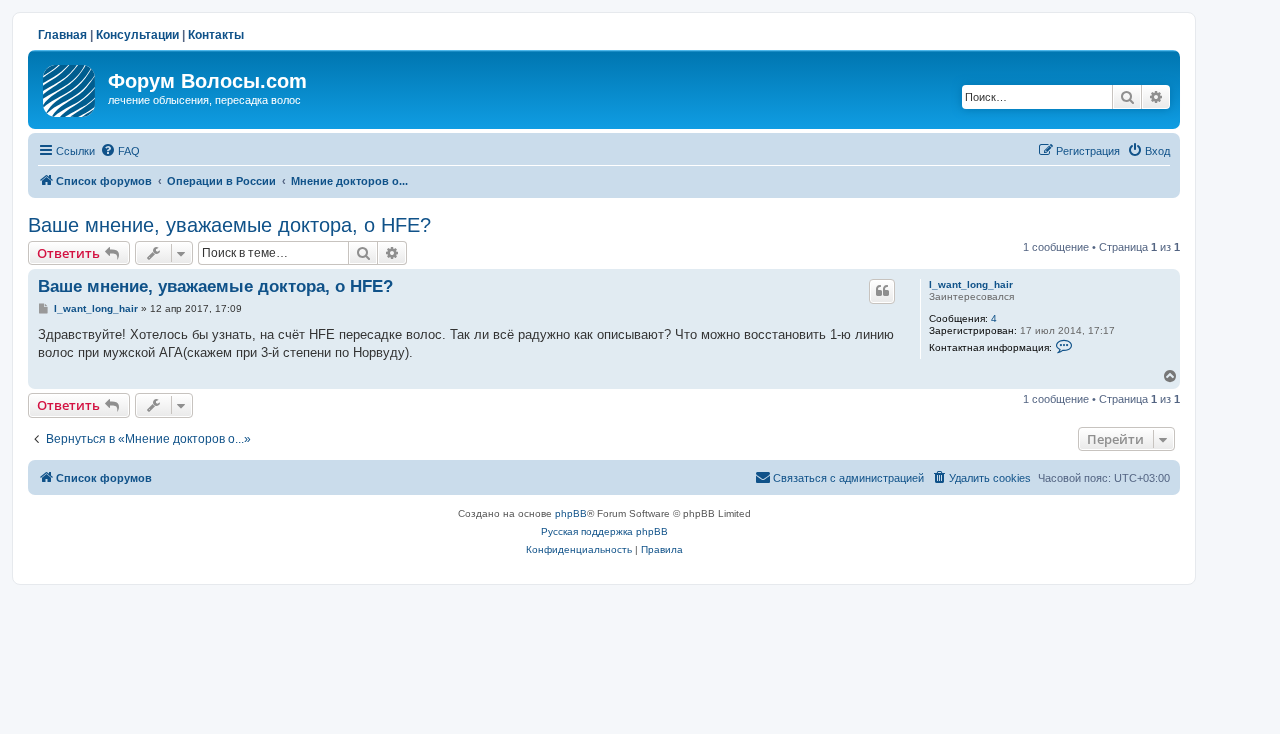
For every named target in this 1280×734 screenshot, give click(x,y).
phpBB (571, 513)
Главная (62, 35)
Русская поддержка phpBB (604, 531)
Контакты (216, 35)
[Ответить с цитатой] (882, 291)
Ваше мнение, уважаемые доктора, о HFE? (229, 225)
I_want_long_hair (971, 284)
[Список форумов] (70, 87)
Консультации (137, 35)
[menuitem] (120, 151)
